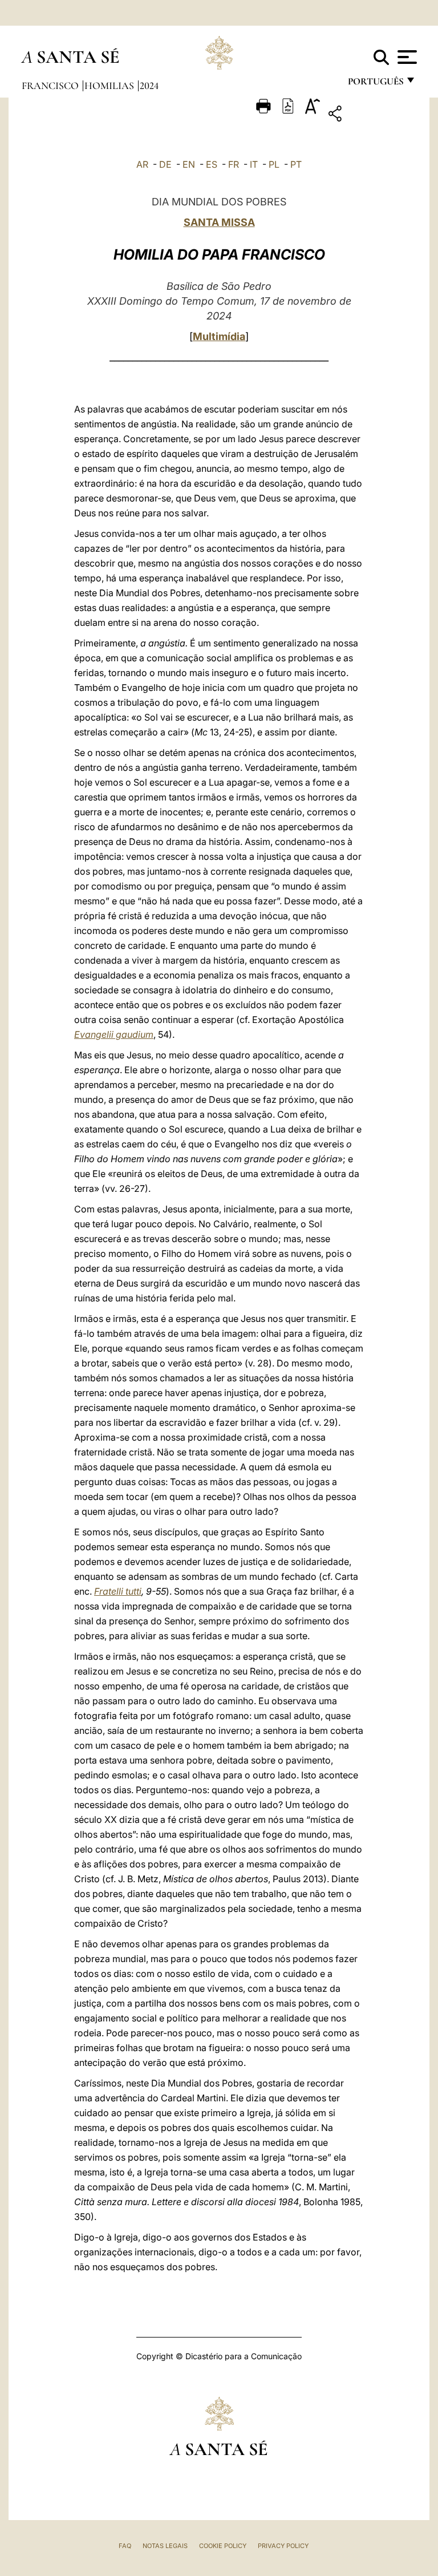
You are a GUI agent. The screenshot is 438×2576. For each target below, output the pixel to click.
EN (189, 164)
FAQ (125, 2546)
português (375, 84)
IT (254, 164)
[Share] (370, 116)
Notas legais (165, 2546)
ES (212, 164)
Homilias (110, 86)
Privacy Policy (283, 2546)
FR (234, 164)
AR (142, 164)
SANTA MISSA (219, 222)
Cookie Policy (223, 2546)
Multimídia (219, 336)
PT (296, 164)
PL (274, 164)
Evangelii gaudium (114, 1034)
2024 (149, 86)
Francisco (51, 86)
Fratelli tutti (118, 1591)
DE (165, 164)
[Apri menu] (406, 57)
